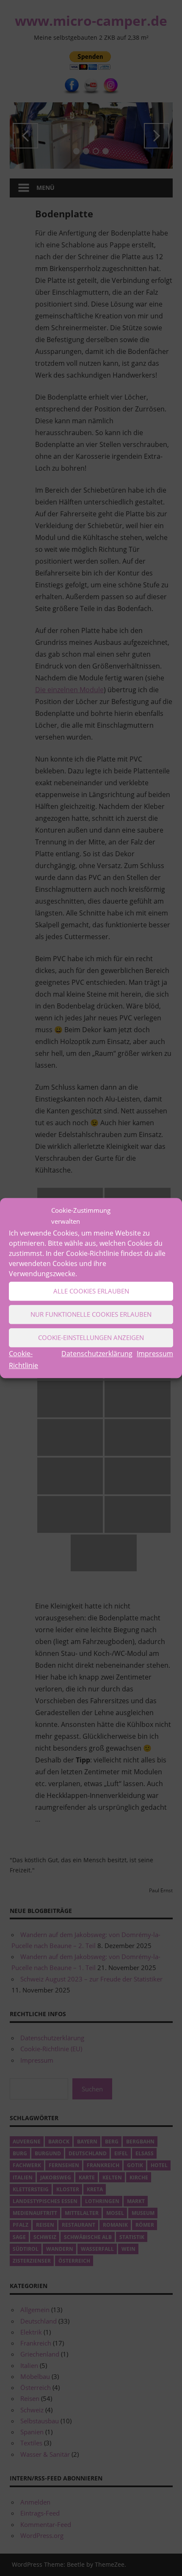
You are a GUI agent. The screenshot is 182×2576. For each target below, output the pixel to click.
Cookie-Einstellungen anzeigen (91, 1337)
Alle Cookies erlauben (91, 1291)
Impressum (155, 1354)
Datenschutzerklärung (97, 1354)
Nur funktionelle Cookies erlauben (91, 1314)
